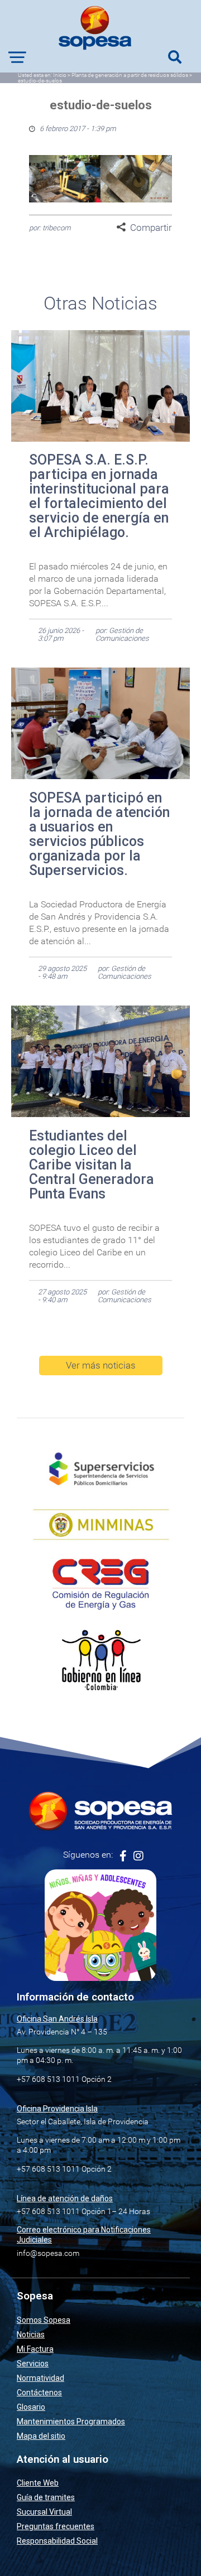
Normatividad (40, 2378)
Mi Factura (35, 2349)
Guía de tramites (46, 2497)
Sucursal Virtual (44, 2512)
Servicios (33, 2364)
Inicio (60, 75)
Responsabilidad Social (57, 2541)
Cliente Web (38, 2483)
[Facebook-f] (123, 1856)
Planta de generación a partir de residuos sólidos (130, 75)
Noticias (31, 2335)
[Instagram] (138, 1856)
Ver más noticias (101, 1365)
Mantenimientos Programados (71, 2422)
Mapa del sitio (41, 2436)
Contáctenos (39, 2393)
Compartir (151, 228)
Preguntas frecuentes (56, 2526)
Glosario (31, 2407)
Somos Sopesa (44, 2320)
